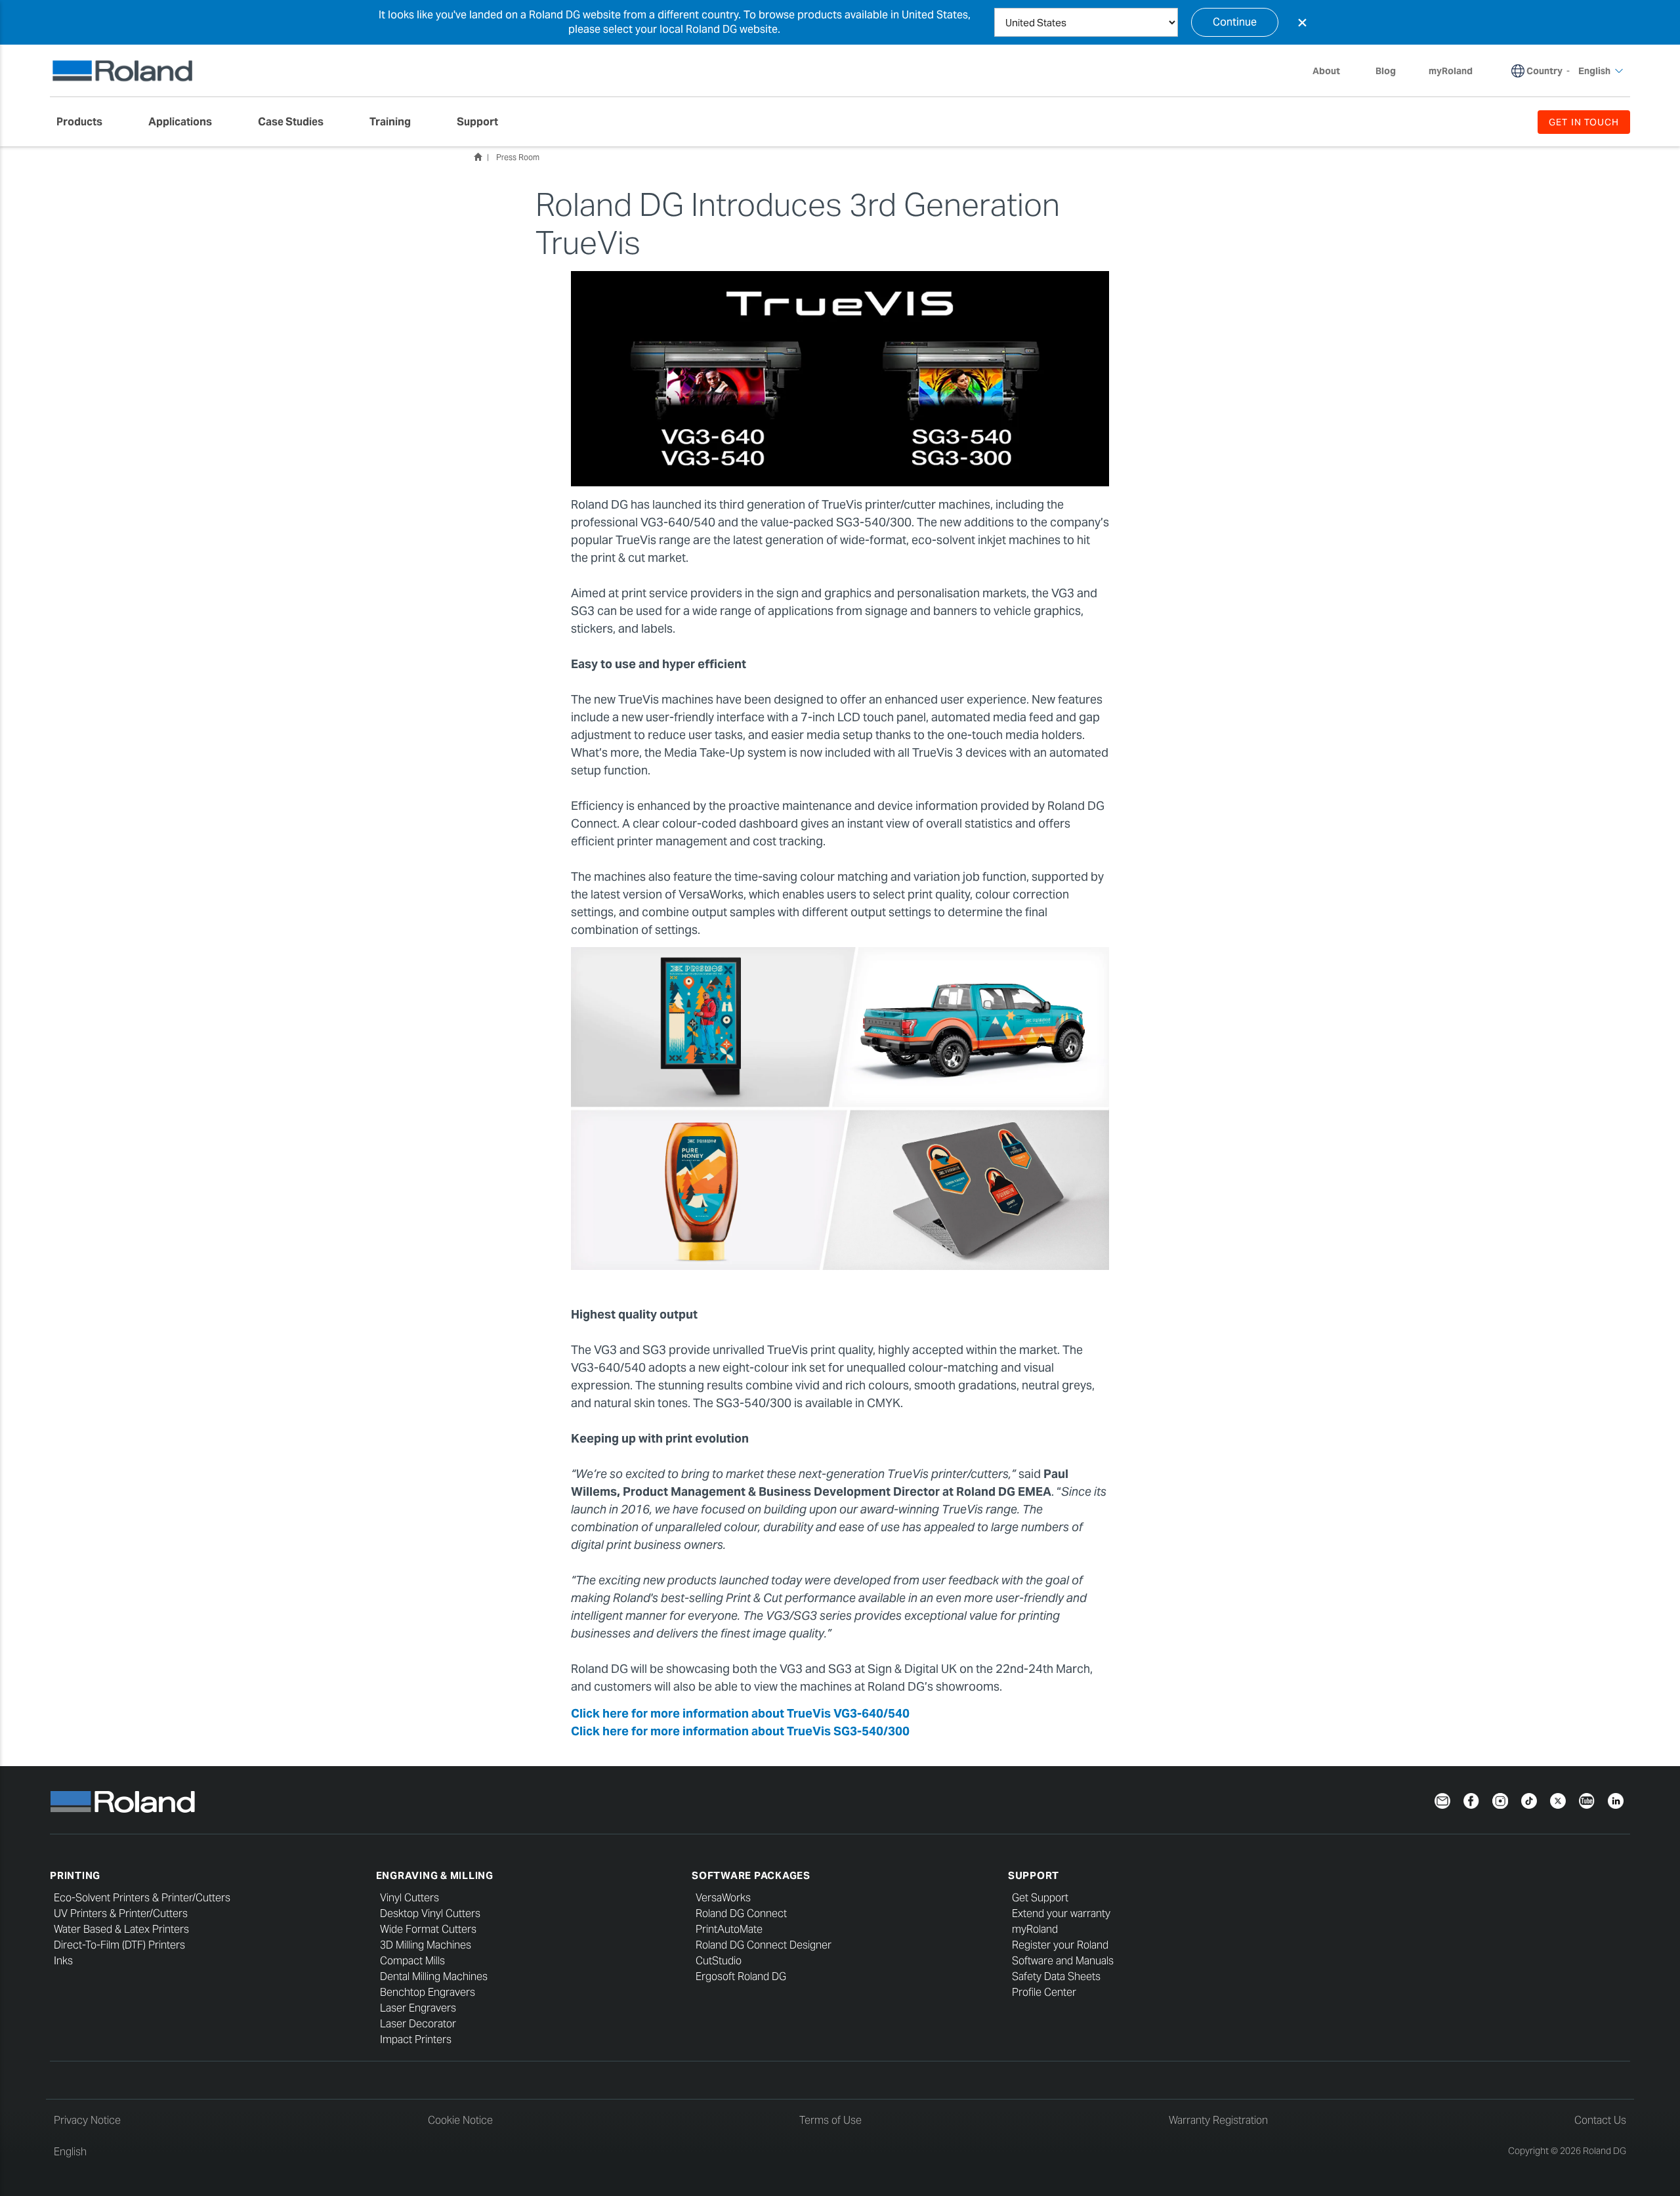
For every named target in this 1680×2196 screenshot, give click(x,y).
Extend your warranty (1061, 1913)
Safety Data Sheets (1056, 1976)
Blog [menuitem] (1386, 71)
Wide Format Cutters (428, 1929)
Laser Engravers (418, 2008)
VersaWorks (723, 1898)
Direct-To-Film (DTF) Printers (119, 1945)
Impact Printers (416, 2039)
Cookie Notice (460, 2120)
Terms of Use (830, 2120)
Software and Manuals (1063, 1961)
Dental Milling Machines (434, 1976)
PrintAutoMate (729, 1929)
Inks (63, 1961)
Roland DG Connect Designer (764, 1945)
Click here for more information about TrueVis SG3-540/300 (740, 1731)
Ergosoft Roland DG (741, 1976)
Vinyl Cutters (409, 1898)
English (70, 2152)
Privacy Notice (87, 2120)
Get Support (1040, 1898)
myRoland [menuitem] (1451, 71)
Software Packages (751, 1875)
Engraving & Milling (435, 1875)
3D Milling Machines (426, 1945)
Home (478, 157)
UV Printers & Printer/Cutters (121, 1913)
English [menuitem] (1594, 71)
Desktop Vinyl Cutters (430, 1913)
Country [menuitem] (1544, 71)
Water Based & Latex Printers (121, 1929)
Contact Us (1600, 2120)
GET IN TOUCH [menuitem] (1584, 122)
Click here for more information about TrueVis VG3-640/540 (740, 1713)
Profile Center (1044, 1992)
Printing (75, 1875)
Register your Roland (1060, 1945)
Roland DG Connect (741, 1913)
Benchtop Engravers (428, 1992)
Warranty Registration (1218, 2120)
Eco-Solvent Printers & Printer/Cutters (142, 1898)
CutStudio (719, 1961)
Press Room (518, 157)
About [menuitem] (1326, 71)
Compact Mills (412, 1961)
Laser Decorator (418, 2024)
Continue (1235, 22)
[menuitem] (86, 122)
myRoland (1035, 1929)
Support (1034, 1875)
